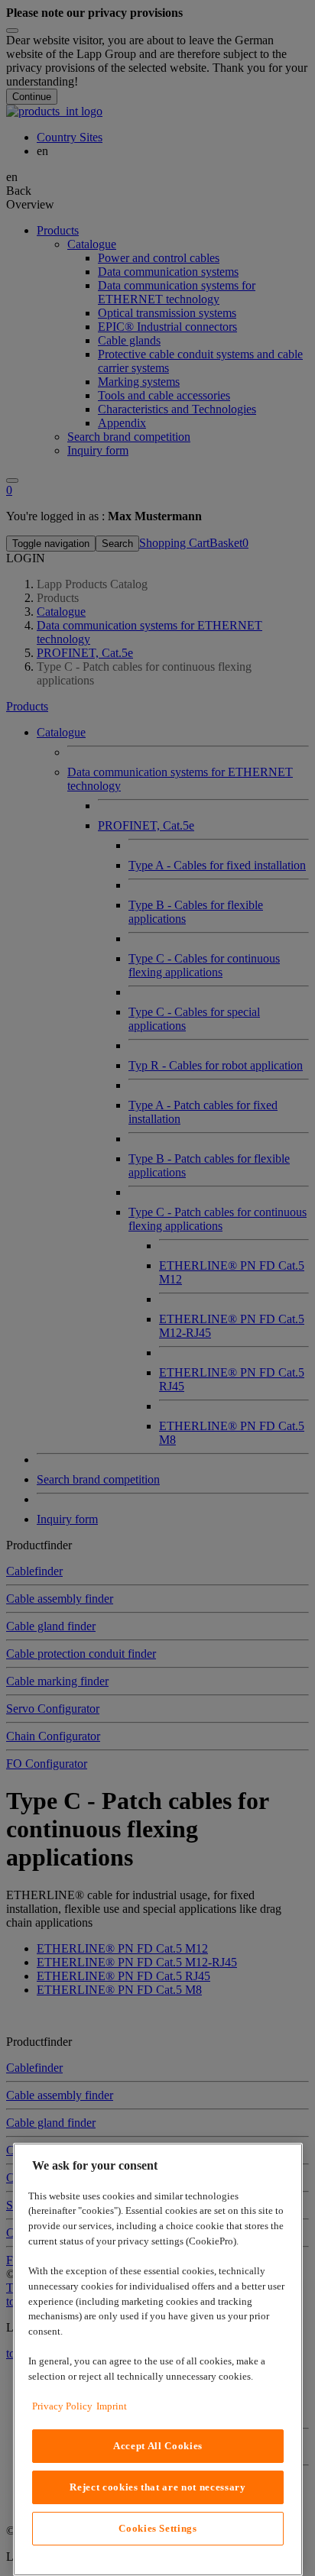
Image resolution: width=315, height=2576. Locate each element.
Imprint (112, 2406)
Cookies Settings (158, 2528)
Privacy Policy (62, 2406)
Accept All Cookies (158, 2446)
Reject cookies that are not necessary (157, 2487)
